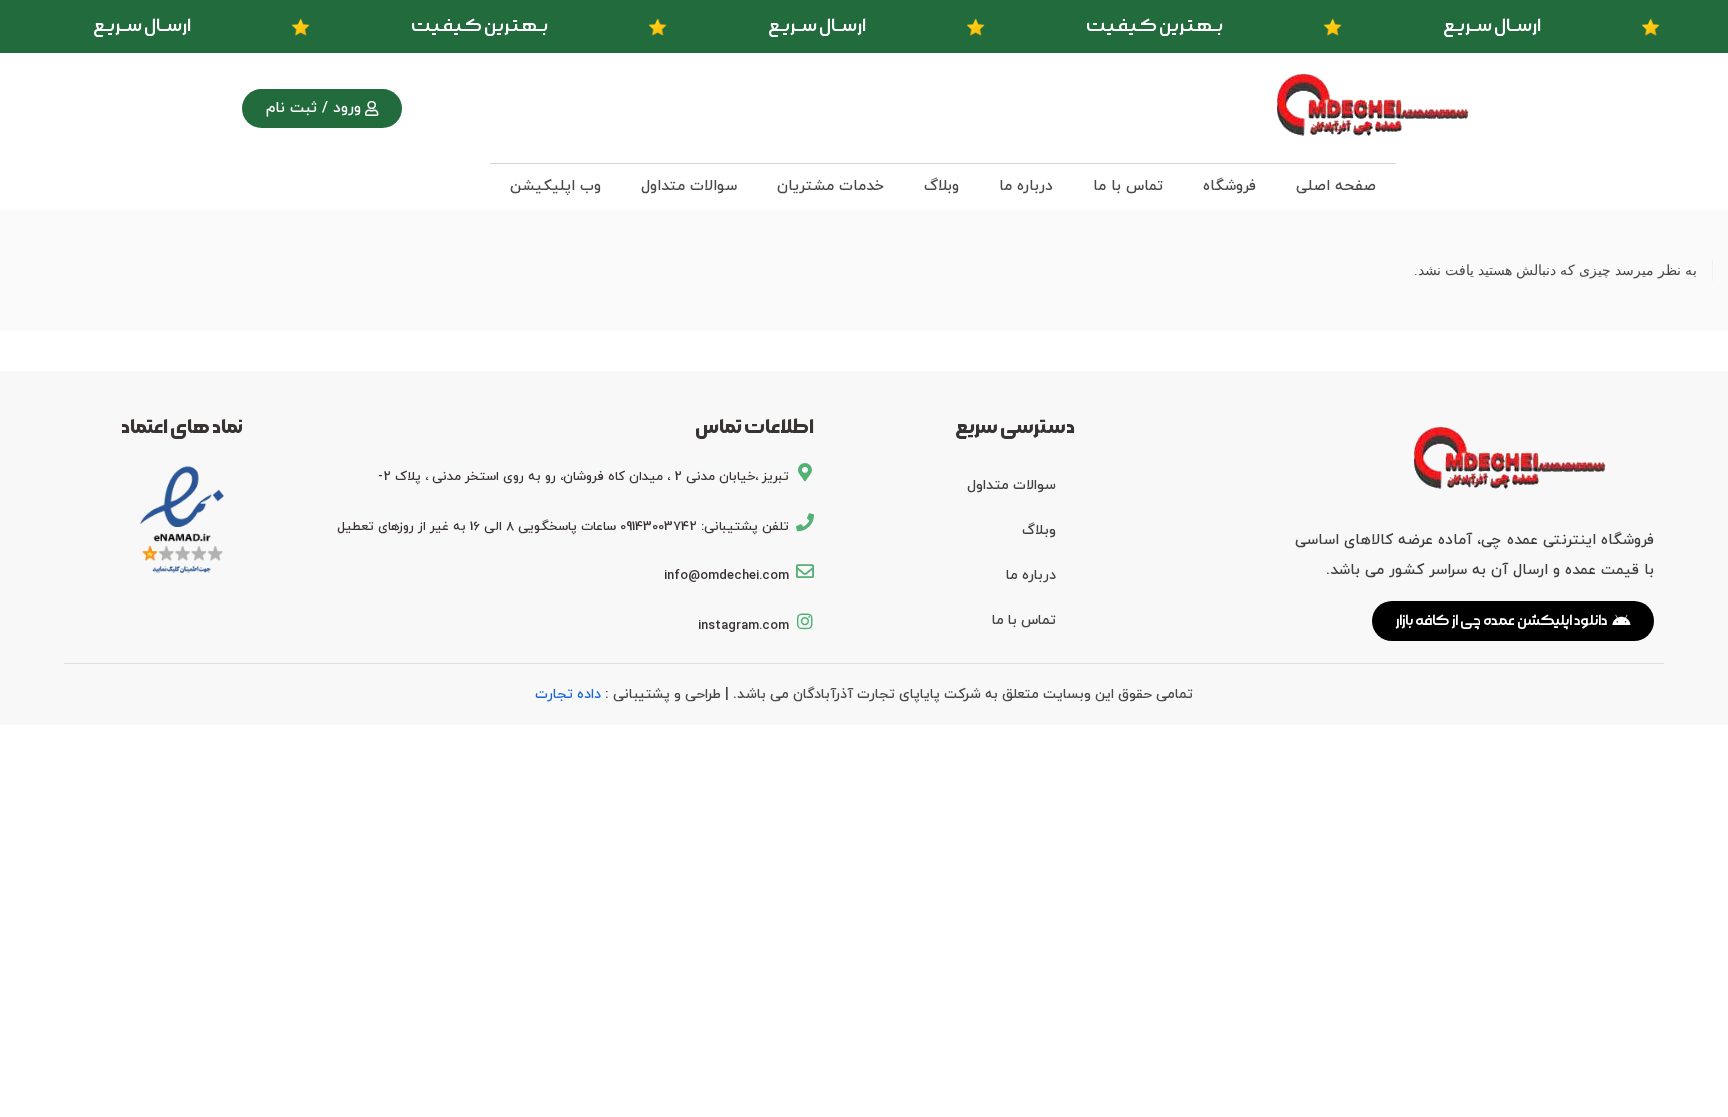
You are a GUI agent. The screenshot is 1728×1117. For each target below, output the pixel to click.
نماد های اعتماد (182, 427)
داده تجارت (568, 694)
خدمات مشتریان (830, 186)
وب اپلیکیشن (555, 186)
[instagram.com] (805, 621)
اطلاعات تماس (754, 427)
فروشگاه (1229, 186)
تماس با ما (1128, 186)
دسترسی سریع (1015, 427)
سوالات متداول (689, 186)
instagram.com (743, 626)
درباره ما (1026, 186)
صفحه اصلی (1336, 186)
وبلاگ (941, 186)
